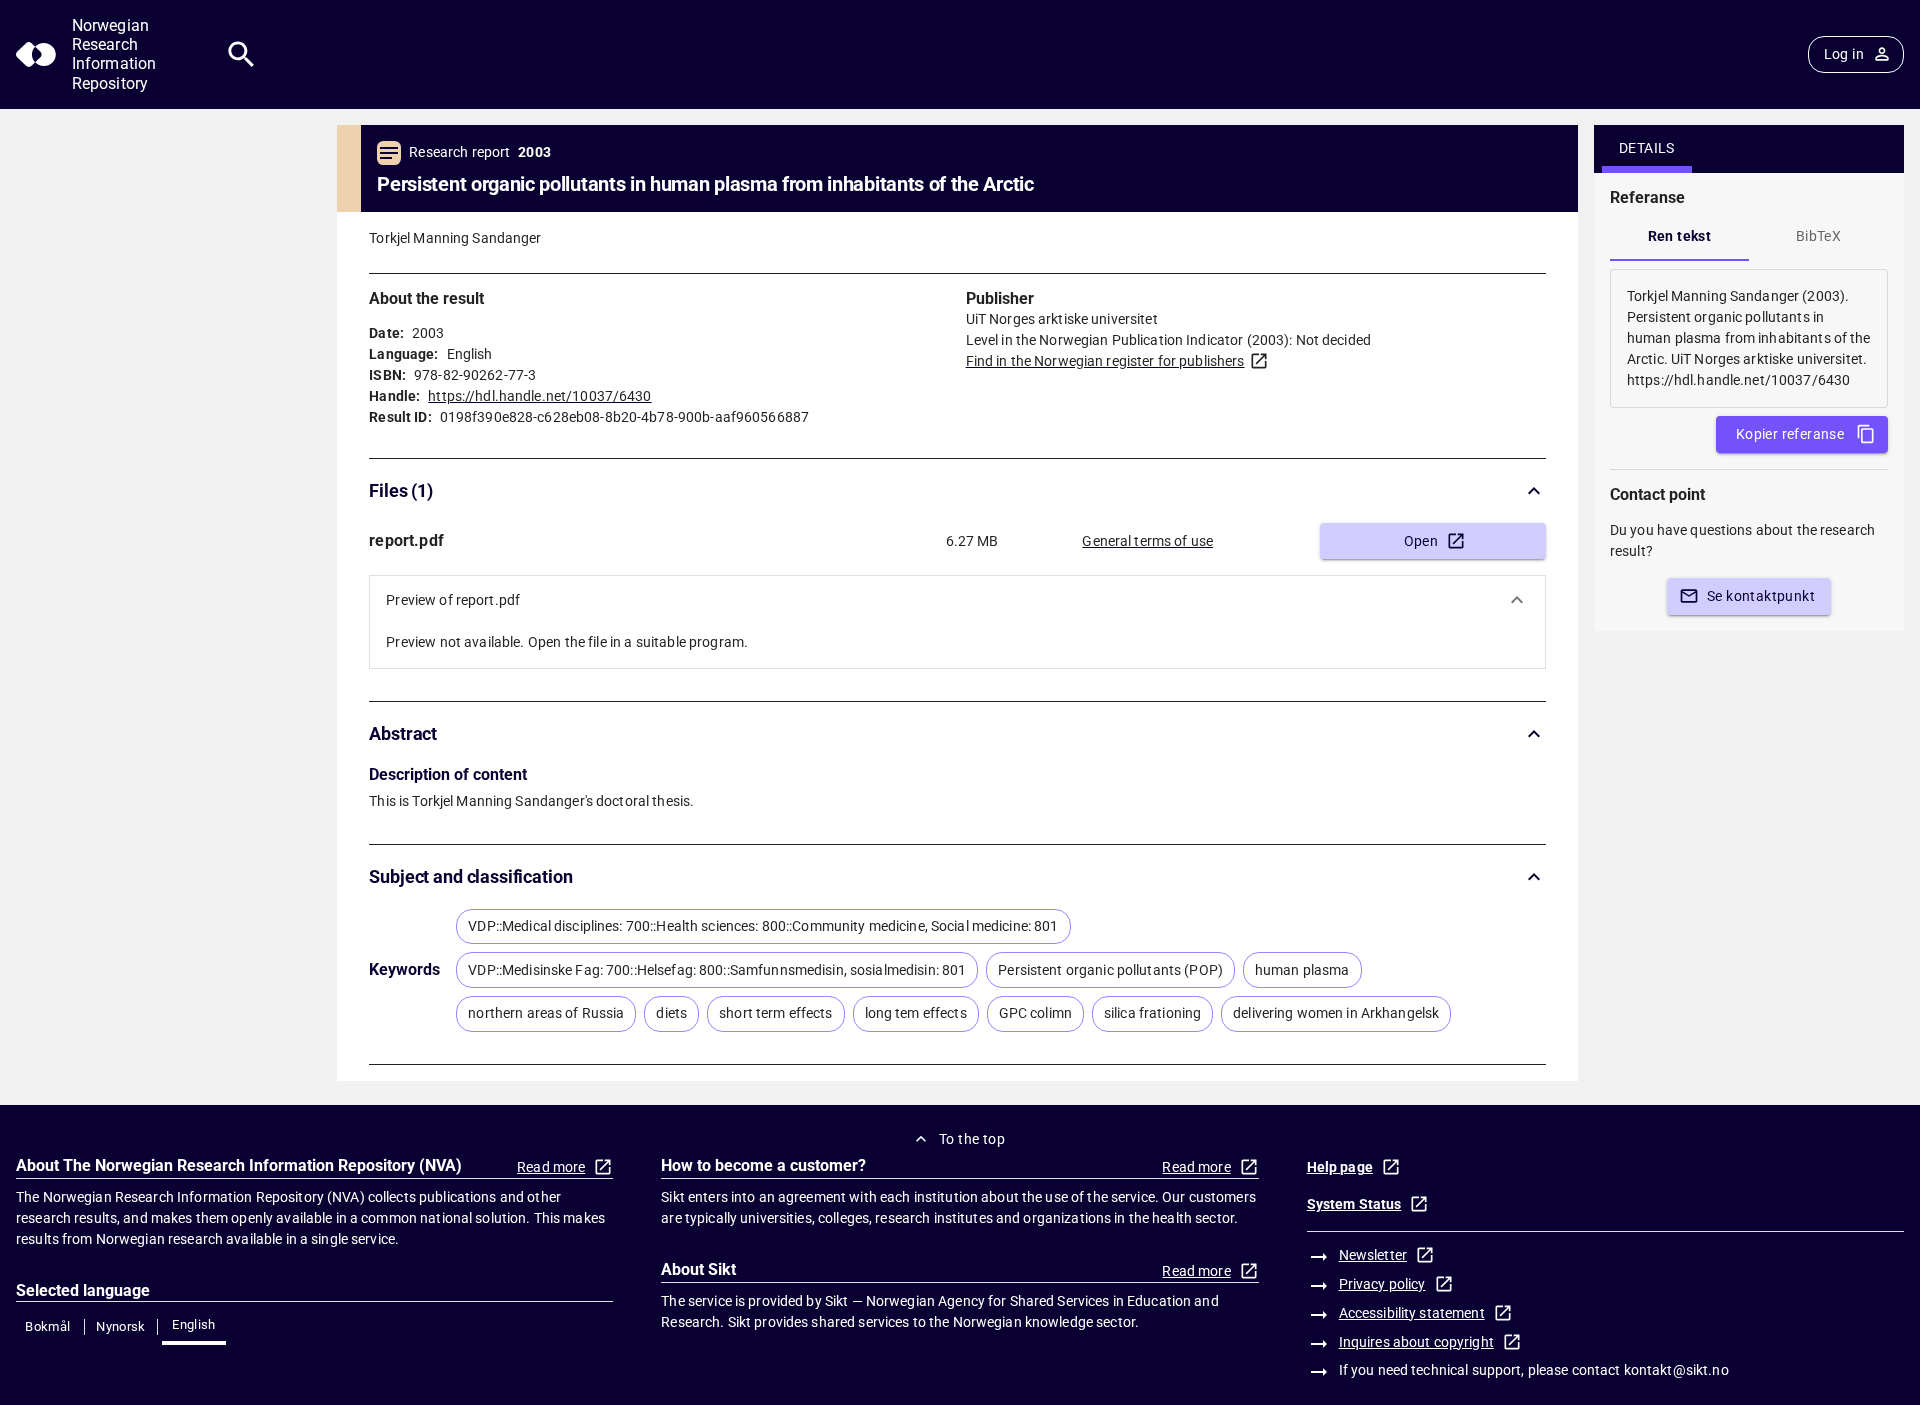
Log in (1844, 54)
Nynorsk (121, 1326)
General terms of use (1147, 541)
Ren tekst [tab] (1680, 236)
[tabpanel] (1749, 338)
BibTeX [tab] (1818, 236)
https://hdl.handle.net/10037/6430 (539, 396)
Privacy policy (1382, 1284)
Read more (551, 1167)
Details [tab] (1647, 148)
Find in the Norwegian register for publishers (1105, 361)
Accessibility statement (1412, 1313)
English (194, 1324)
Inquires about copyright (1416, 1342)
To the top (972, 1139)
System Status (1354, 1204)
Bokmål (47, 1326)
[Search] (241, 54)
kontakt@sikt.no (1676, 1370)
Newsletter (1373, 1255)
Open (1421, 541)
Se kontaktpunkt (1761, 596)
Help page (1340, 1167)
